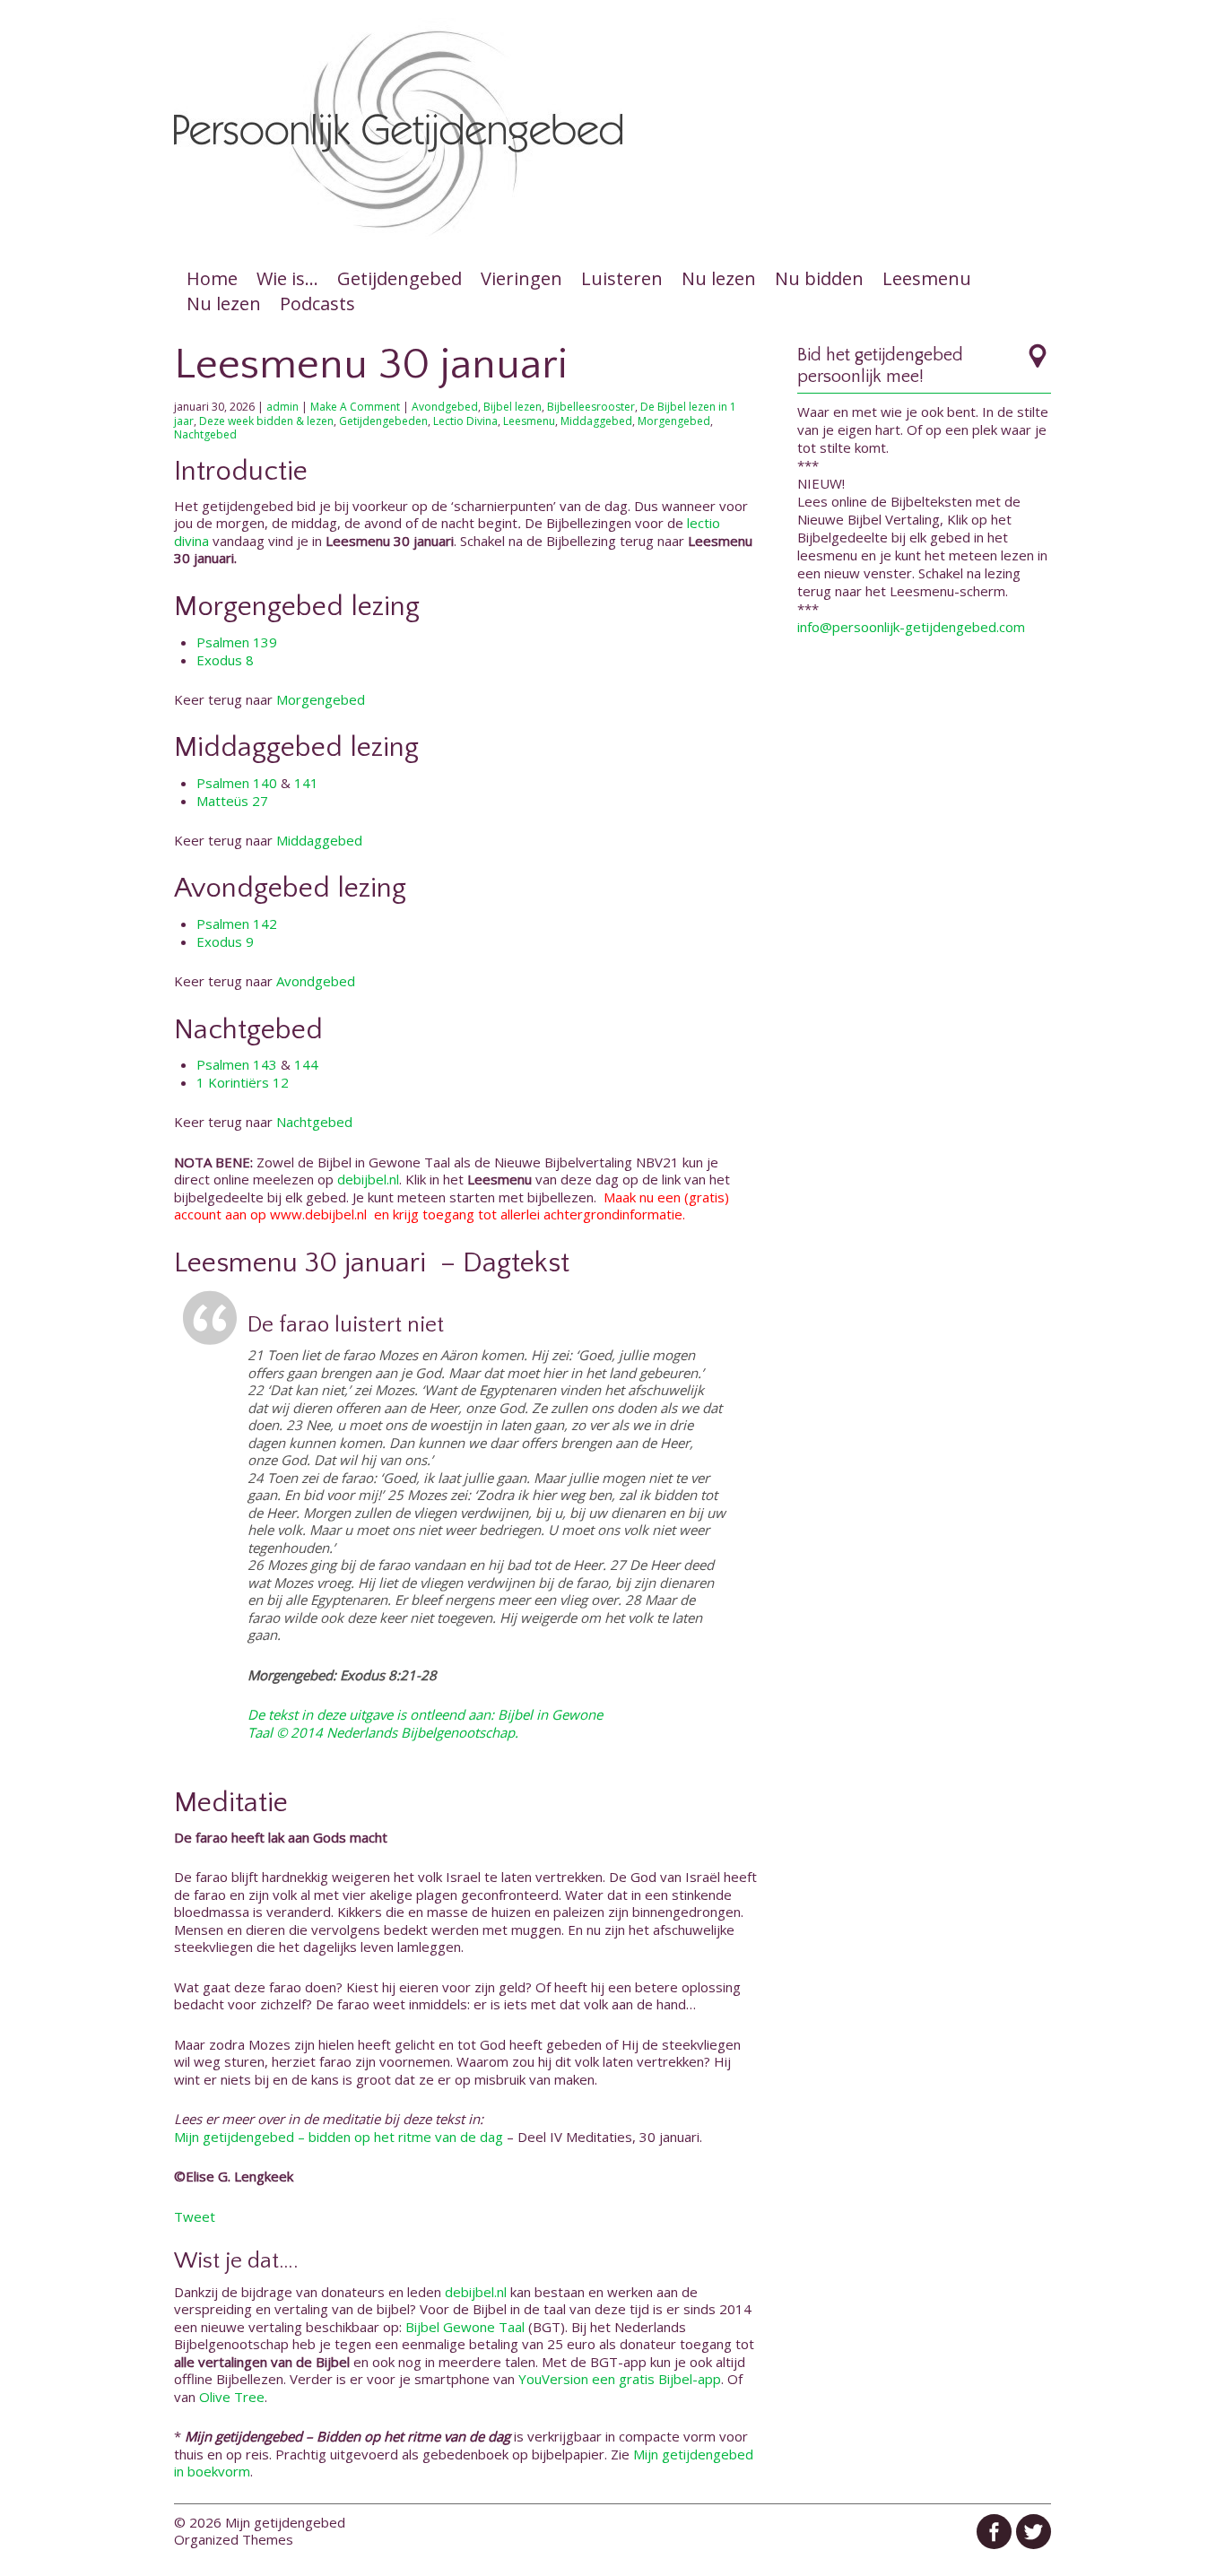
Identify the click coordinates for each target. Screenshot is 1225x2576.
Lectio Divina (465, 421)
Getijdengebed (400, 278)
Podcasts (317, 304)
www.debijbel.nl (318, 1214)
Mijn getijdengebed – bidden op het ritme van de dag (339, 2137)
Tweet (195, 2216)
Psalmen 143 (237, 1064)
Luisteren (622, 278)
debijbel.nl (368, 1179)
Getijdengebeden (383, 421)
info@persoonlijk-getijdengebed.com (911, 627)
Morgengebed (674, 421)
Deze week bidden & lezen (266, 421)
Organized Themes (234, 2539)
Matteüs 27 (232, 801)
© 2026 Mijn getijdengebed (260, 2522)
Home (212, 278)
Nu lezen (719, 278)
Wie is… (287, 278)
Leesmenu (927, 278)
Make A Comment (355, 407)
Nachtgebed (205, 434)
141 (306, 783)
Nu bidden (819, 278)
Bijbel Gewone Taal (465, 2327)
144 (306, 1064)
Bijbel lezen (513, 407)
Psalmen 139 (237, 642)
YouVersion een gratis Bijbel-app (620, 2379)
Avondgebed (445, 407)
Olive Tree (232, 2397)
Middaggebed (596, 421)
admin (282, 407)
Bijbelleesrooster (591, 407)
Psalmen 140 (237, 783)
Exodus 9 (225, 941)
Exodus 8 (225, 660)
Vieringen (521, 278)
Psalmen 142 (237, 924)
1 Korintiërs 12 (243, 1082)
